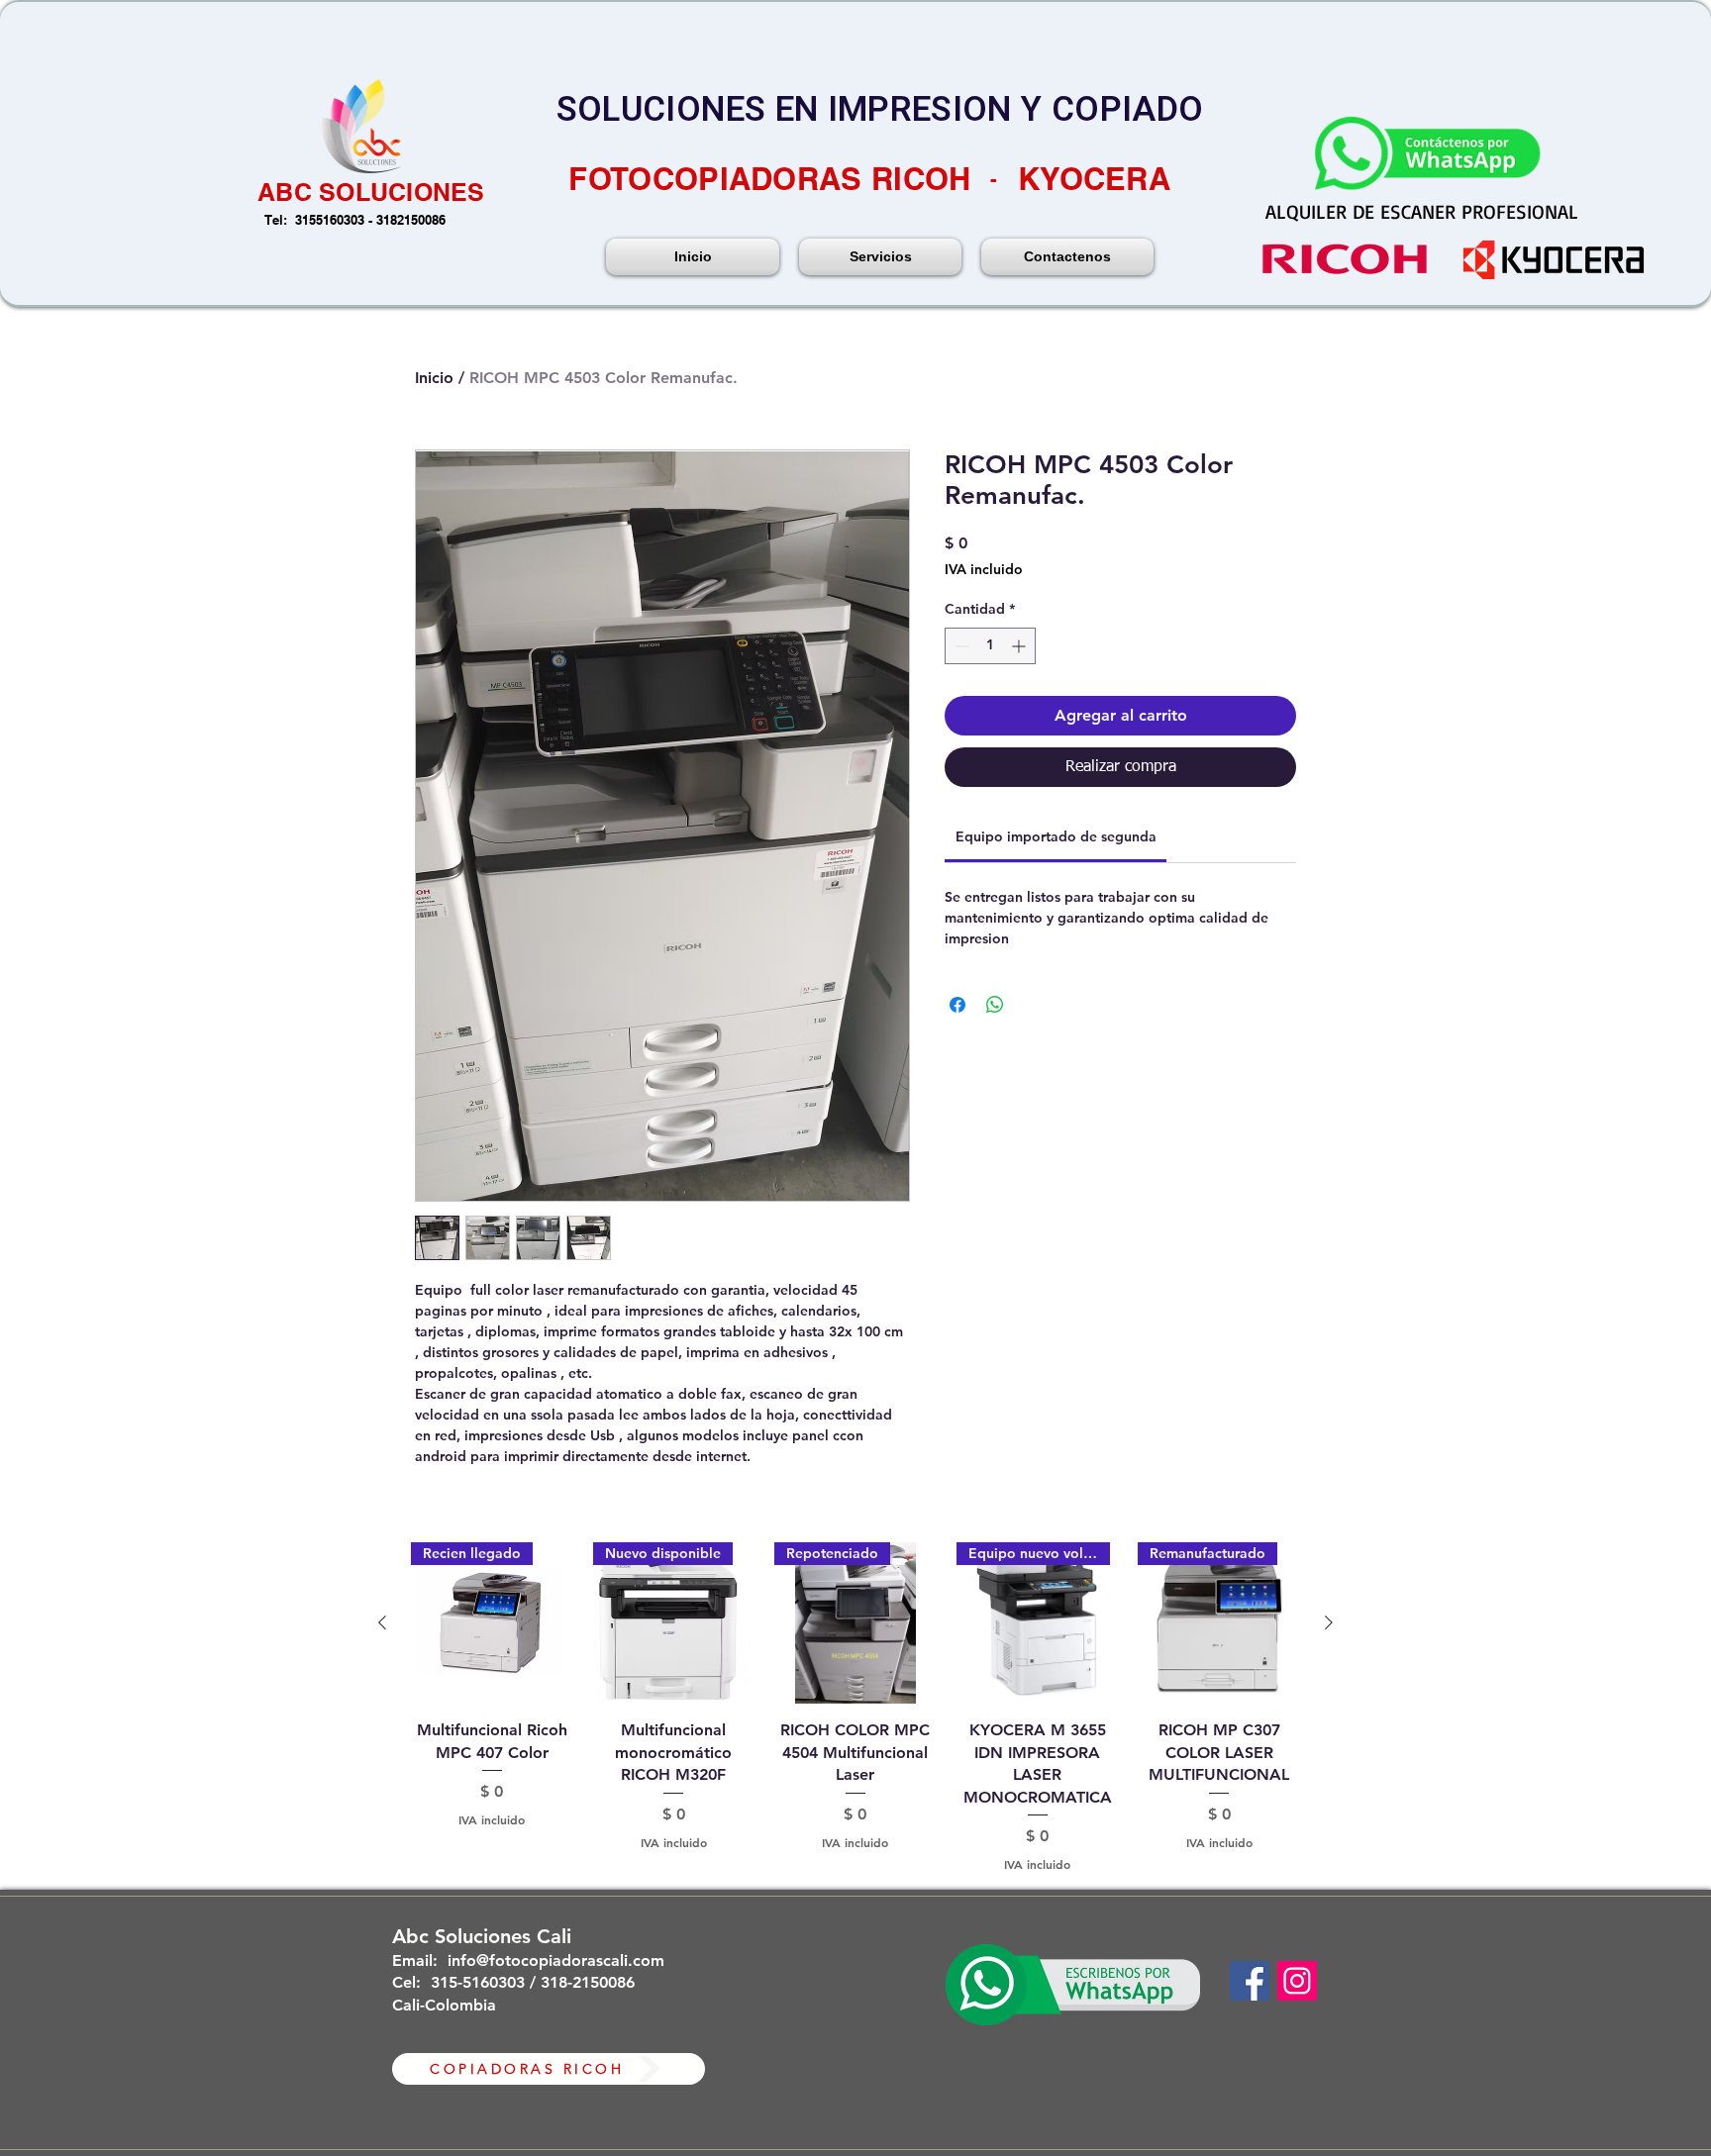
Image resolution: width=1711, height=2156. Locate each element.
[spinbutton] (990, 646)
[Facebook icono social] (1250, 1981)
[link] (1056, 836)
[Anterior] (382, 1622)
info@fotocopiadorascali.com (556, 1960)
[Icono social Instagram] (1297, 1981)
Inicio (434, 378)
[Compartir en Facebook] (957, 1005)
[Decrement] (960, 646)
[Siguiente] (1329, 1622)
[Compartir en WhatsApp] (995, 1005)
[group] (855, 1708)
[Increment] (1020, 646)
